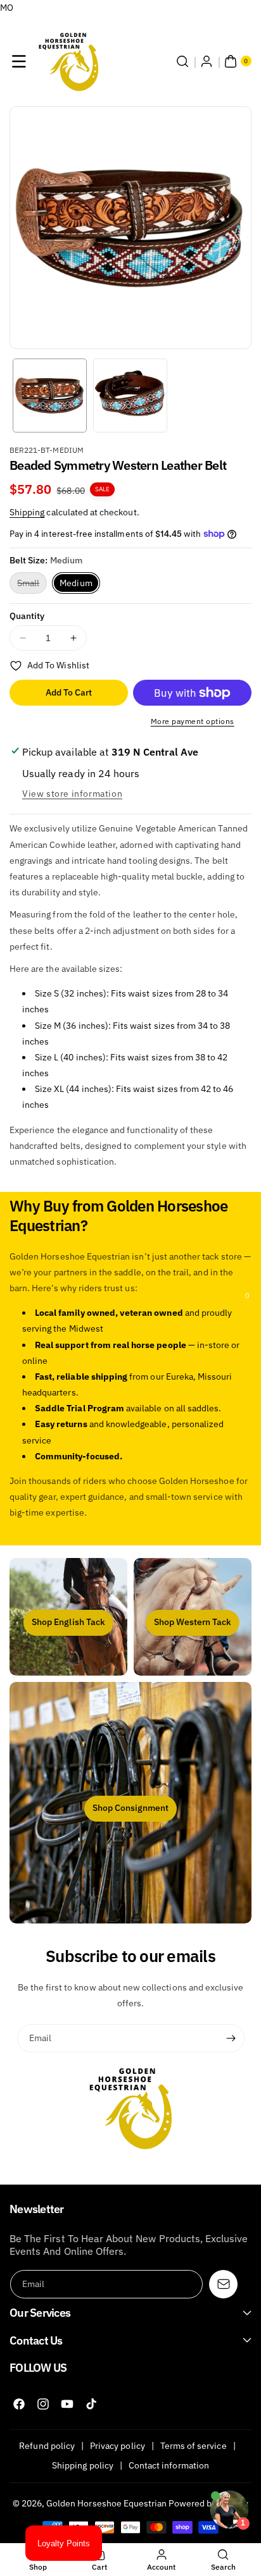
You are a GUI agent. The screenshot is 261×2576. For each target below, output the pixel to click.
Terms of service (194, 2446)
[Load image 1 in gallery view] (50, 396)
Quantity (27, 616)
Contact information (169, 2465)
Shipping (27, 512)
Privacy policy (118, 2446)
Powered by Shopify (208, 2503)
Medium (76, 583)
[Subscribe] (231, 2039)
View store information (72, 794)
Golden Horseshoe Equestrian (106, 2503)
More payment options (193, 721)
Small (32, 585)
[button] (19, 61)
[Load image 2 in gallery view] (130, 396)
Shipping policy (83, 2465)
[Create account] (207, 61)
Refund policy (47, 2446)
